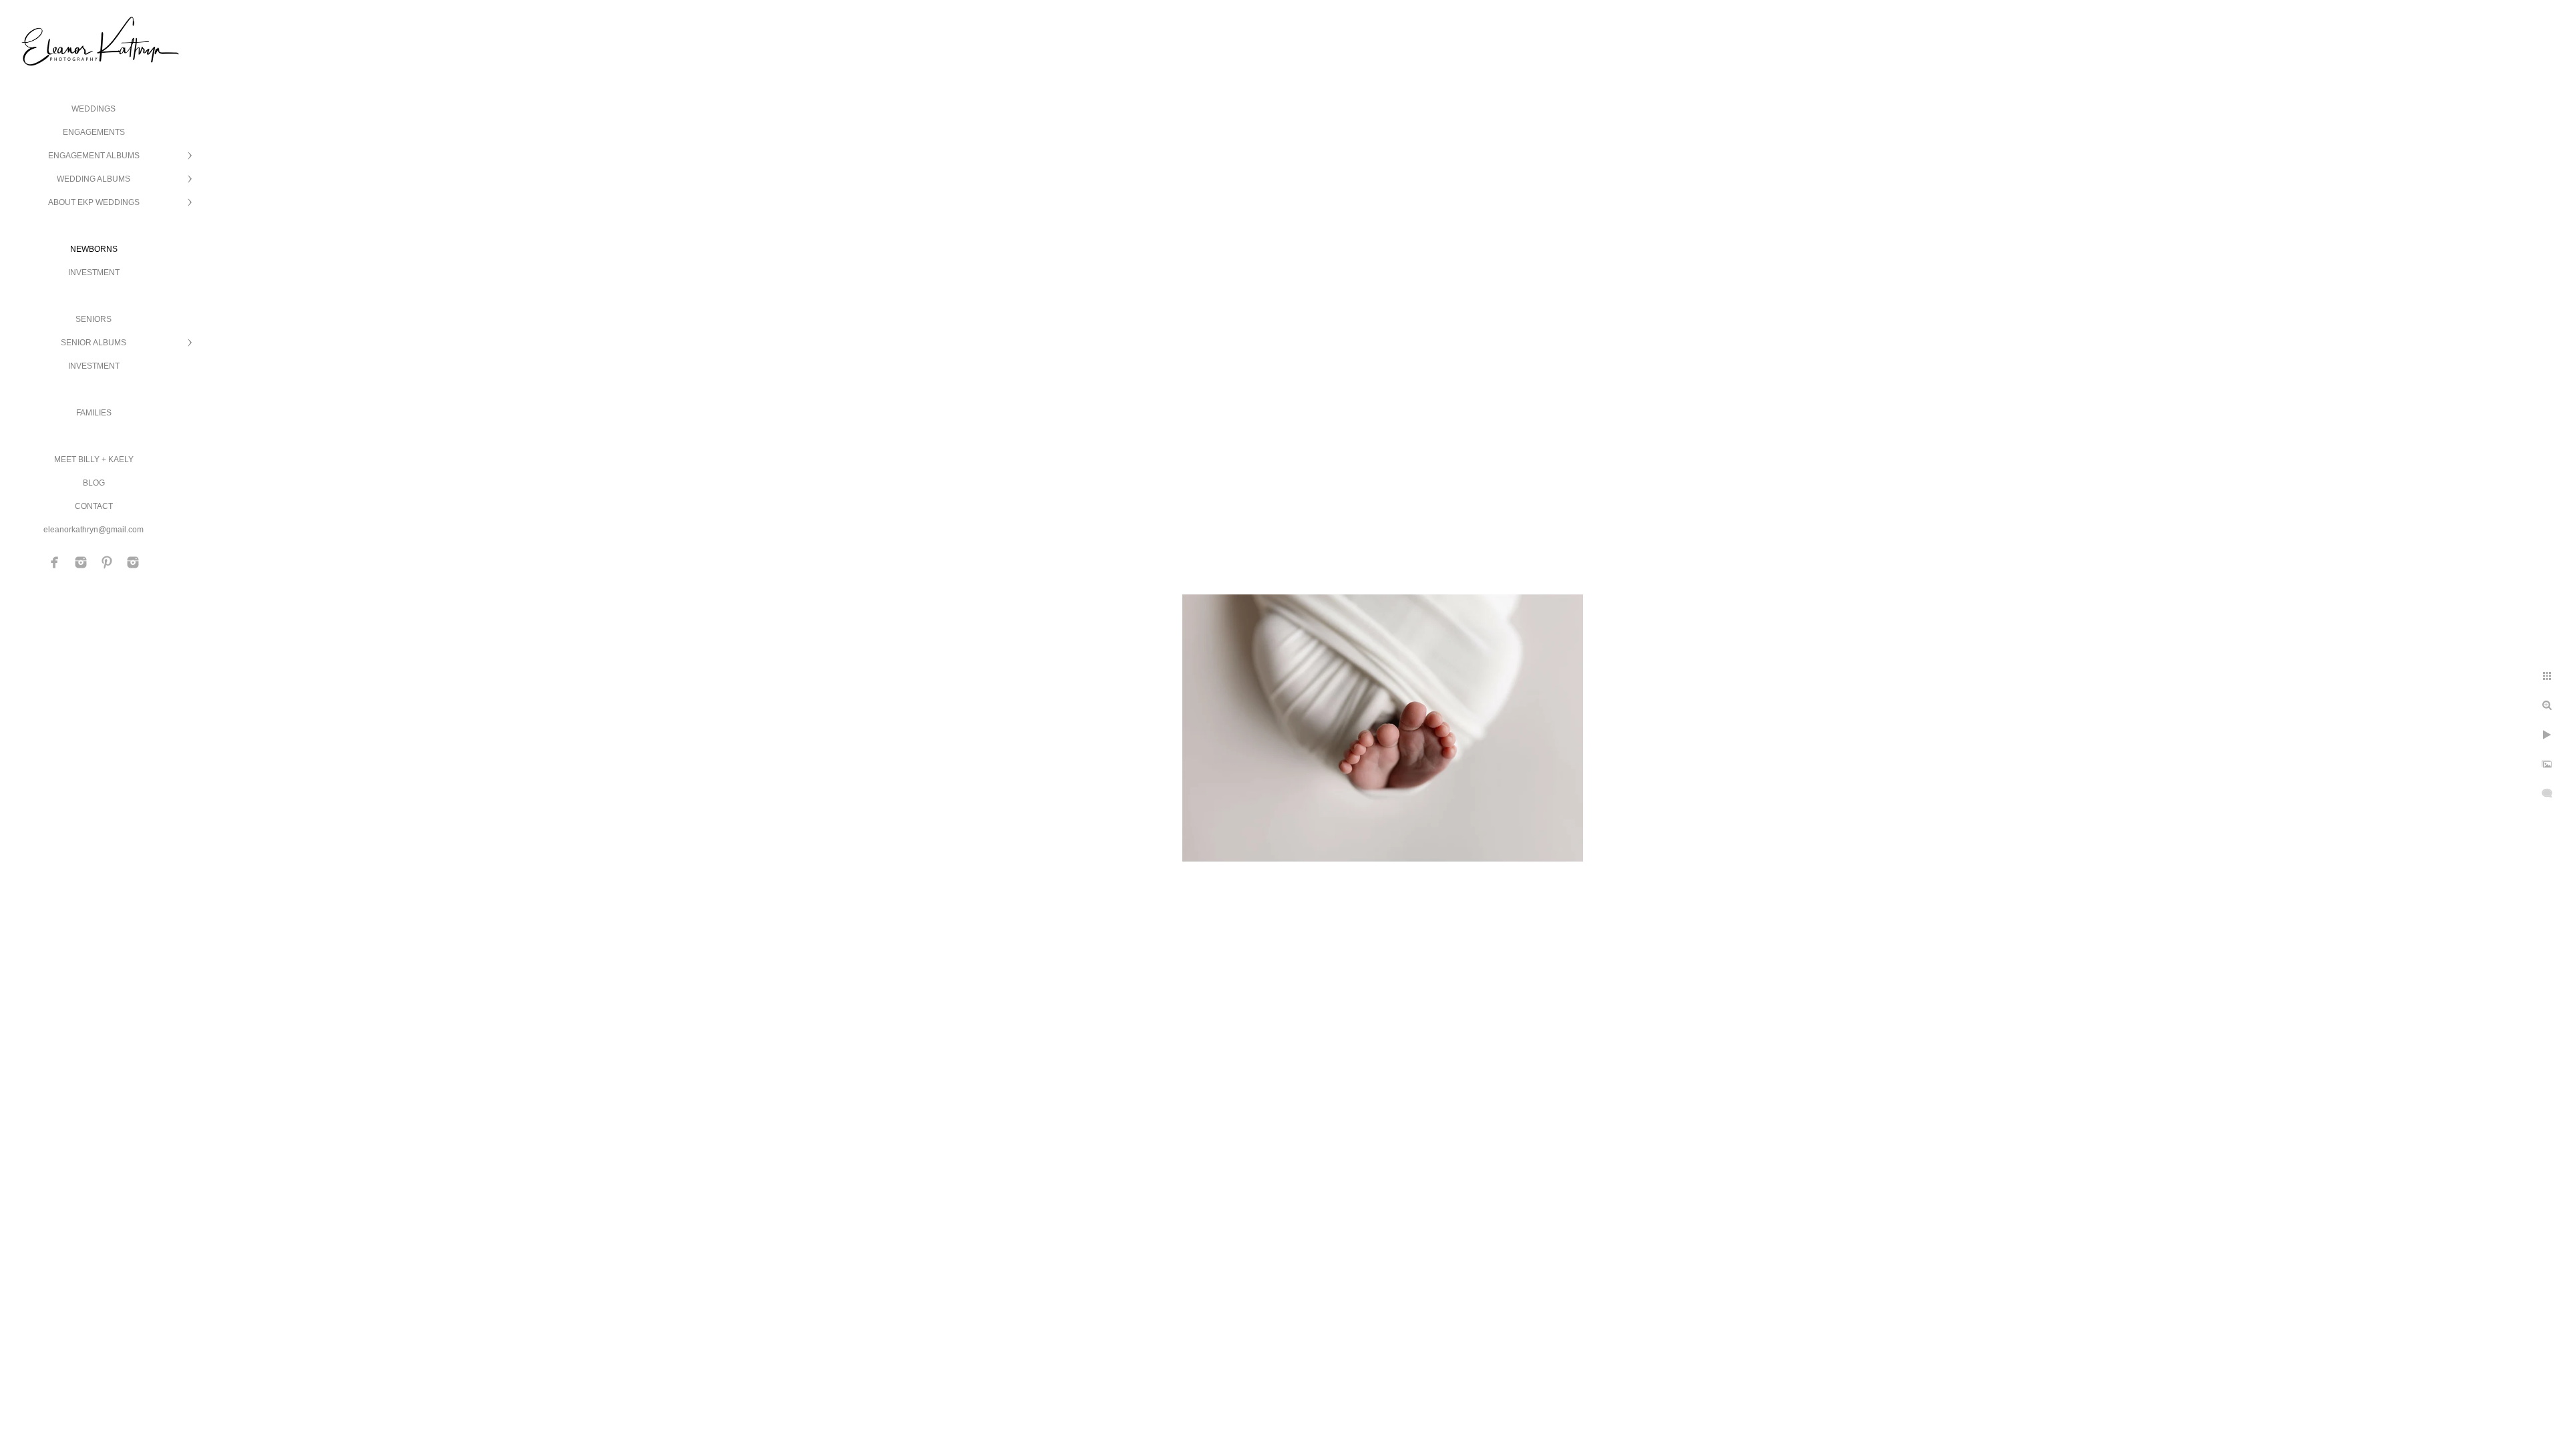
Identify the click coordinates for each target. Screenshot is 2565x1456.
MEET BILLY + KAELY (94, 460)
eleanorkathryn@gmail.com (94, 530)
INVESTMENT (94, 272)
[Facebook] (55, 562)
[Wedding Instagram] (81, 562)
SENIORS (94, 319)
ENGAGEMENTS (94, 132)
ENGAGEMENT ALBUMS (94, 156)
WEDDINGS (94, 109)
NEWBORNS (94, 249)
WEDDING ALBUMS (94, 179)
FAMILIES (94, 413)
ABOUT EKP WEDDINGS (94, 202)
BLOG (94, 483)
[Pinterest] (107, 562)
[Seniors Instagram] (133, 562)
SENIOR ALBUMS (94, 343)
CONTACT (94, 506)
